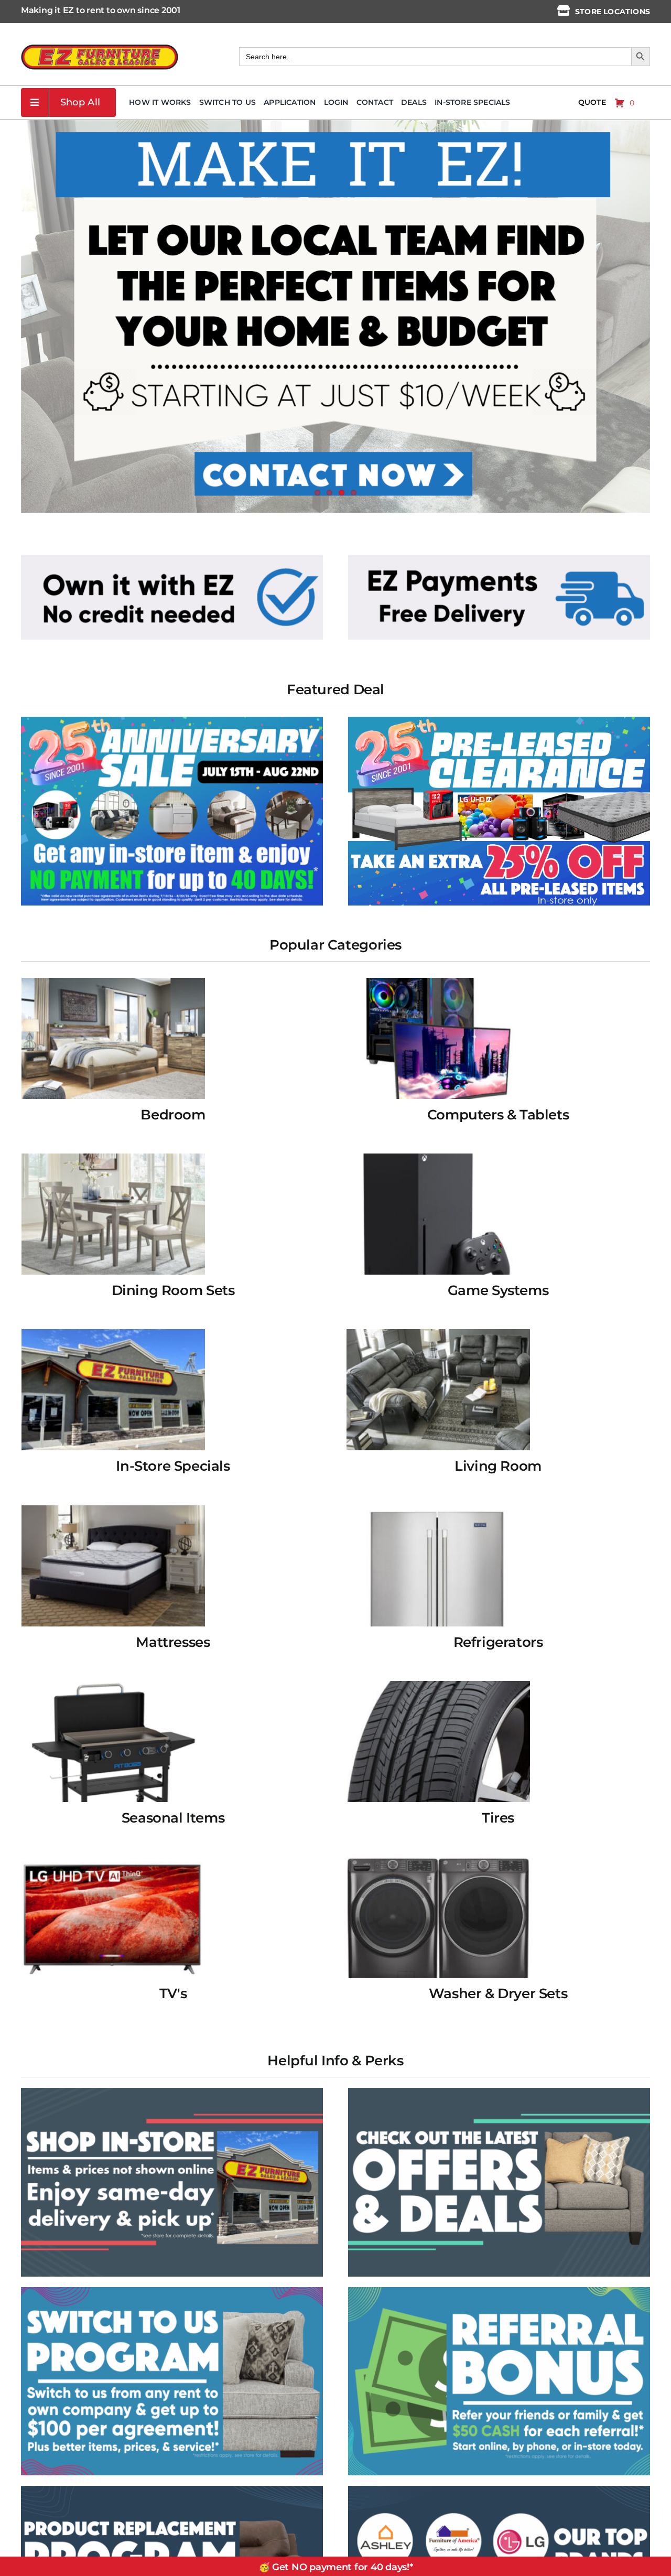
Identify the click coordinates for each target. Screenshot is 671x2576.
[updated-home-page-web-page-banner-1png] (172, 558)
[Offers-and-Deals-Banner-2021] (499, 2092)
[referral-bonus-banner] (499, 2291)
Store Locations (613, 12)
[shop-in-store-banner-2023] (172, 2092)
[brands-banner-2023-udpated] (499, 2489)
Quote (592, 102)
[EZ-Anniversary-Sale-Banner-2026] (172, 720)
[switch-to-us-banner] (172, 2291)
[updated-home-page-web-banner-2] (499, 558)
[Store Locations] (564, 10)
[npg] (172, 2489)
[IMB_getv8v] (499, 720)
